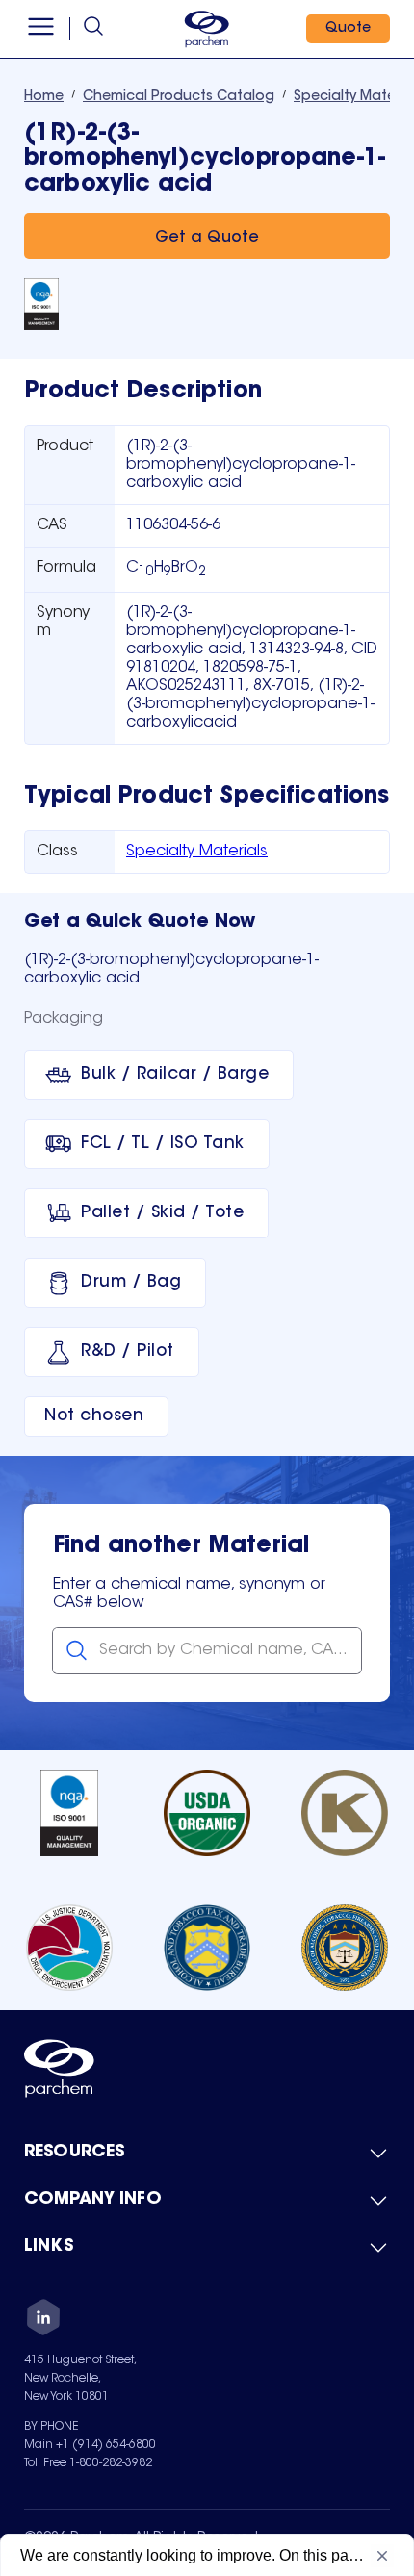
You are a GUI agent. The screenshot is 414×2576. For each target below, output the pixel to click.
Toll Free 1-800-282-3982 (88, 2463)
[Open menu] (41, 29)
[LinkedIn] (43, 2320)
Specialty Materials (197, 852)
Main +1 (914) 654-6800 (90, 2445)
